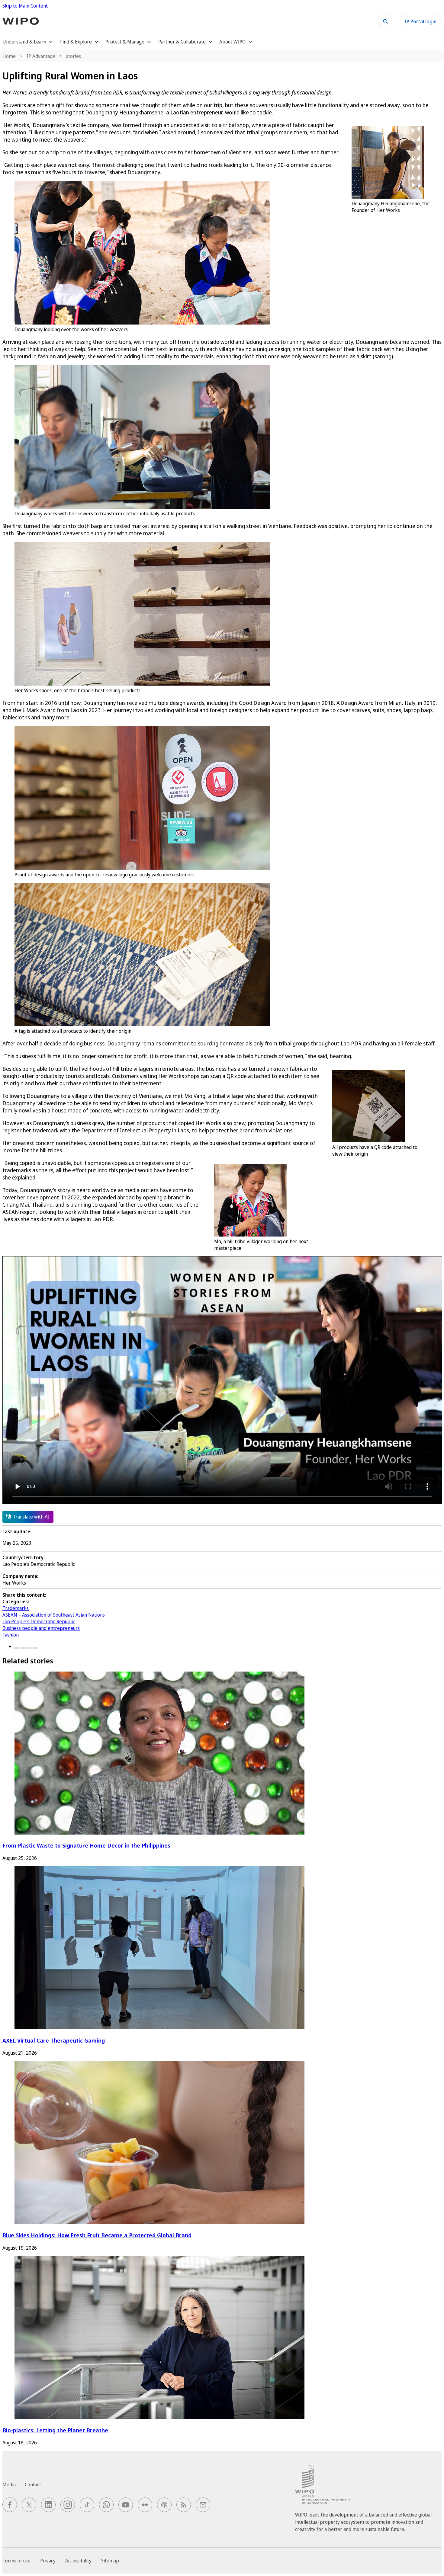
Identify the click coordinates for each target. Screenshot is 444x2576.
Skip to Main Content (25, 6)
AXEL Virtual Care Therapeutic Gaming (54, 2040)
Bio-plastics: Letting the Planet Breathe (55, 2430)
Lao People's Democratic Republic (39, 1621)
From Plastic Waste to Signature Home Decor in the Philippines (86, 1845)
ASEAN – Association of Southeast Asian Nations (54, 1615)
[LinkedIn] (29, 1648)
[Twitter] (23, 1648)
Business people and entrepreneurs (41, 1628)
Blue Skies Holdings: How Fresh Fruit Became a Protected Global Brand (97, 2235)
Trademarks (16, 1608)
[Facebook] (17, 1648)
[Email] (35, 1648)
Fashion (11, 1635)
